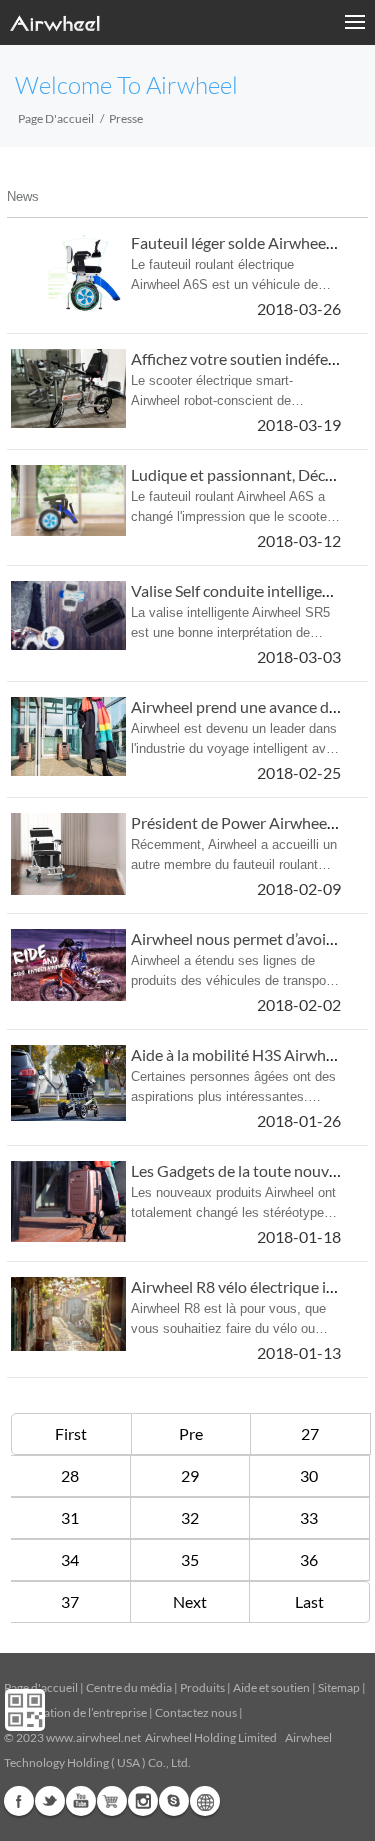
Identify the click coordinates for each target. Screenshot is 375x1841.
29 (190, 1475)
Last (309, 1601)
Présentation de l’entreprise (75, 1712)
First (71, 1433)
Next (190, 1601)
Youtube (81, 1801)
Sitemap (339, 1687)
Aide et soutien (272, 1687)
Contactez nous (196, 1712)
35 (190, 1559)
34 (70, 1559)
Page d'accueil (56, 118)
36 (309, 1559)
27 (310, 1433)
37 (70, 1601)
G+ (112, 1801)
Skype (174, 1801)
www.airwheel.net (93, 1737)
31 (70, 1517)
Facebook (19, 1801)
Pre (191, 1433)
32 (190, 1517)
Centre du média (129, 1687)
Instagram (143, 1801)
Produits (202, 1687)
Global (205, 1801)
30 (309, 1475)
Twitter (50, 1801)
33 (309, 1517)
